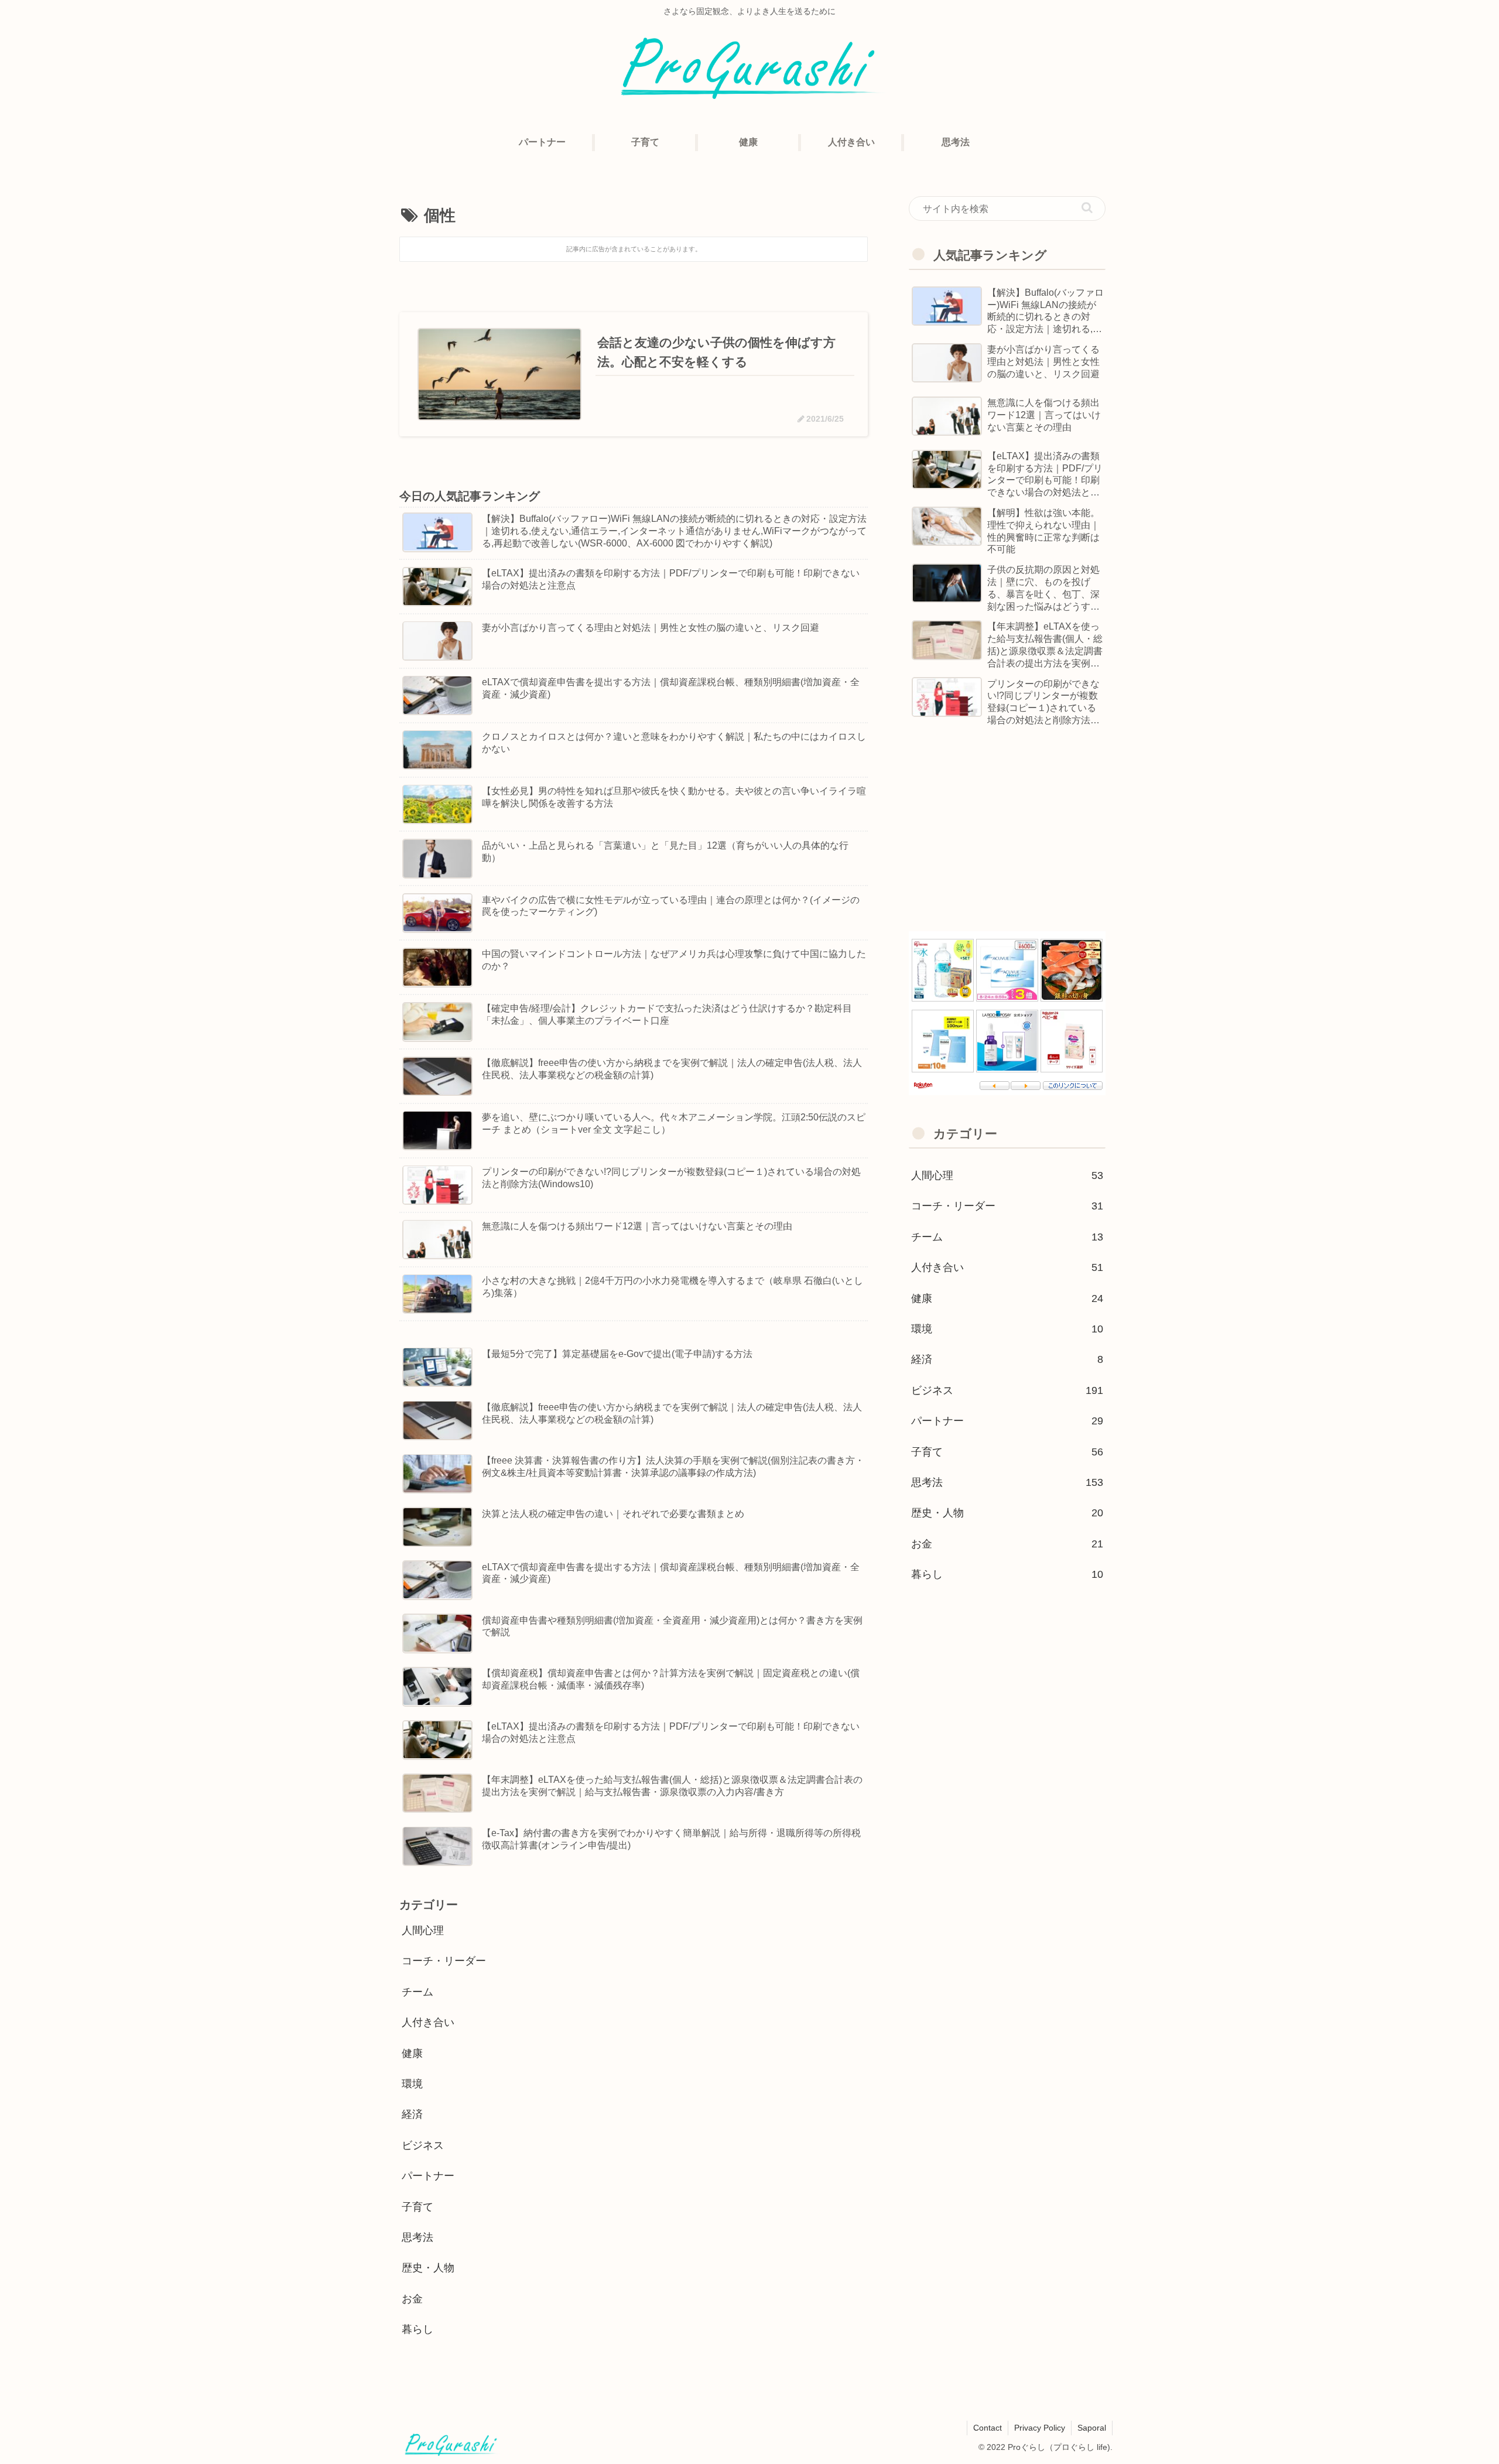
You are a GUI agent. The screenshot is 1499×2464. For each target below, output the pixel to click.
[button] (1087, 208)
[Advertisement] (1007, 831)
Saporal (1092, 2428)
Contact (988, 2428)
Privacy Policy (1040, 2428)
